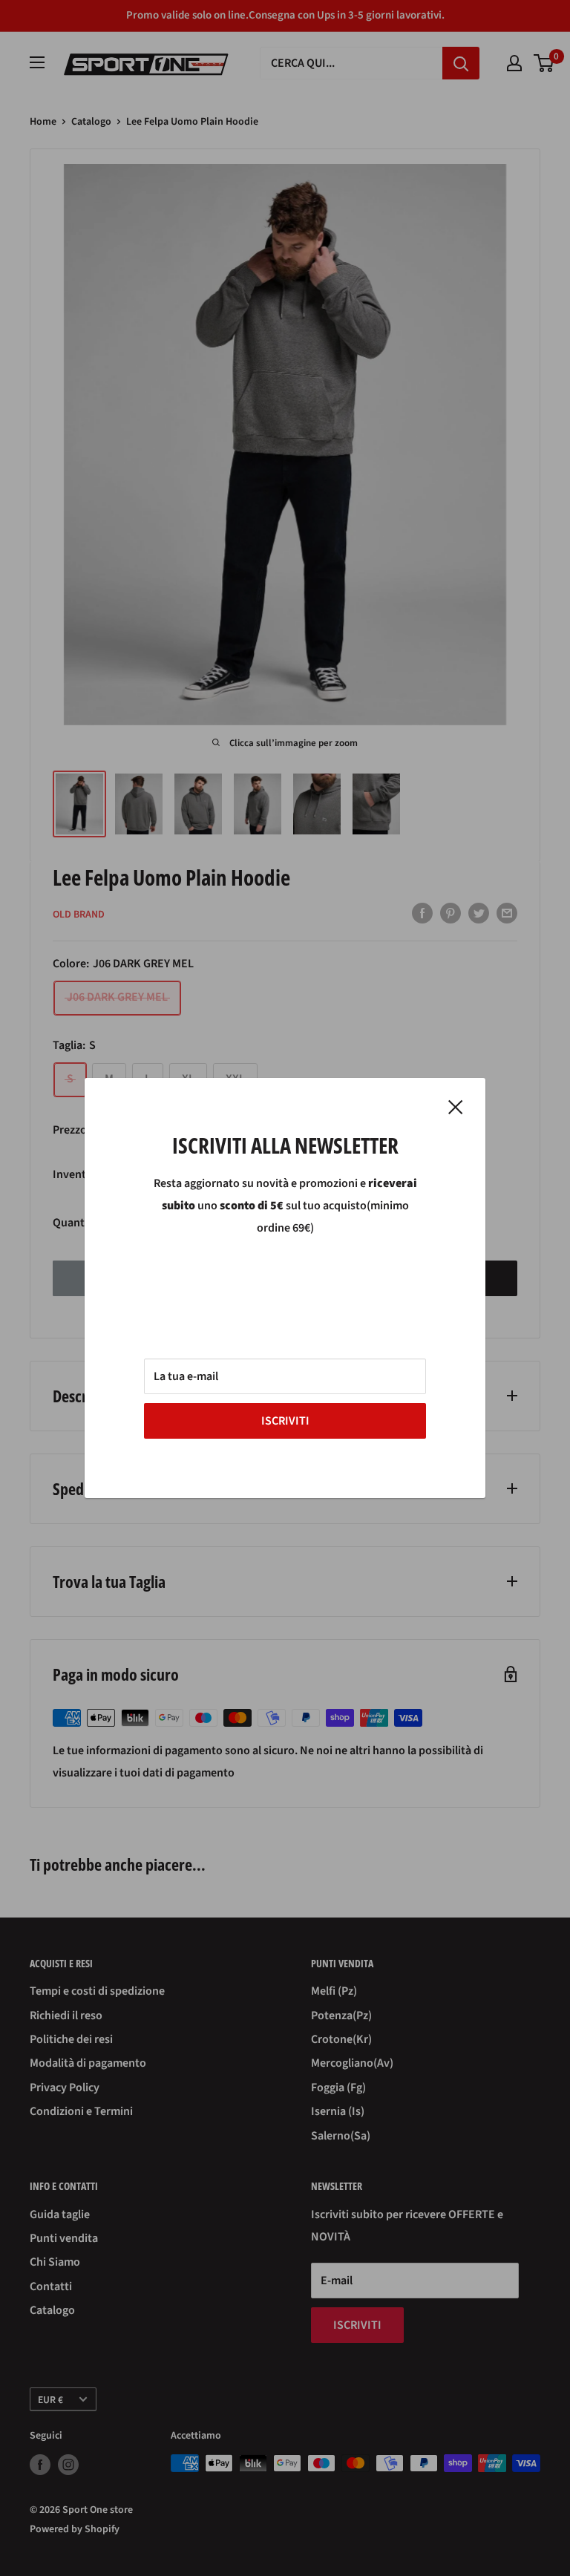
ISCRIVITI (285, 1421)
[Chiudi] (456, 1107)
